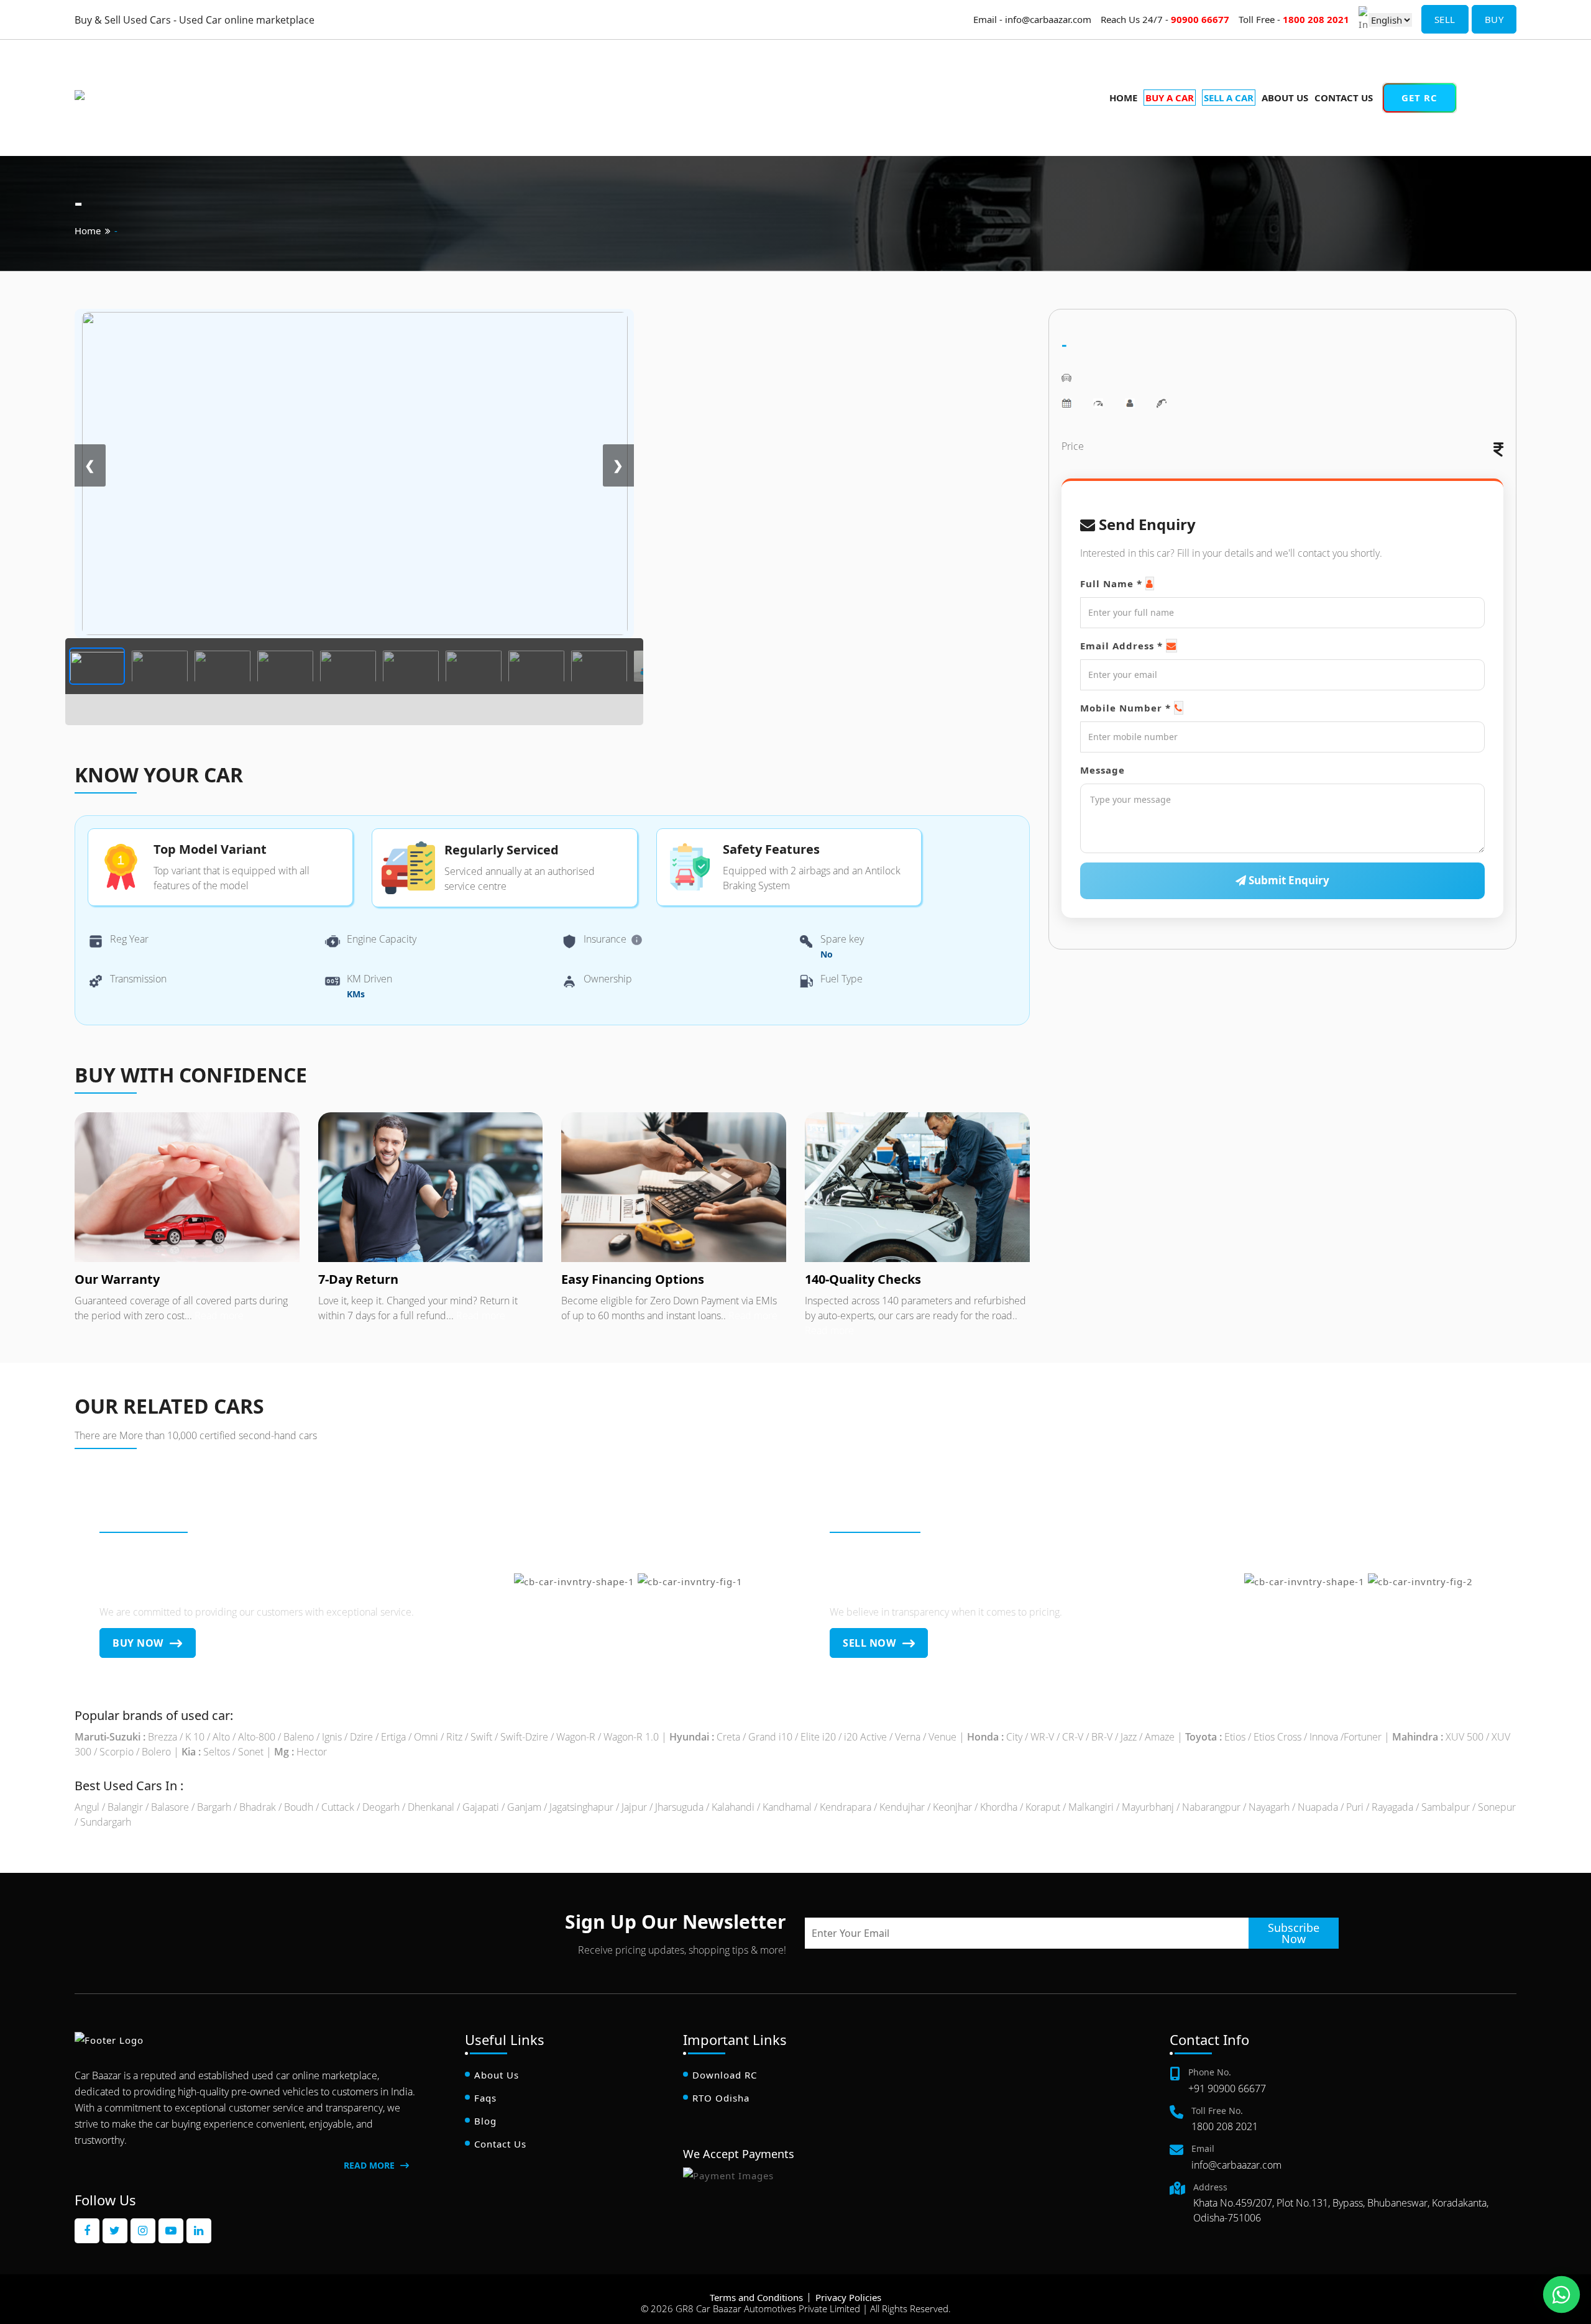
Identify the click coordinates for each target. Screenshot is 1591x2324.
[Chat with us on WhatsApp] (1561, 2294)
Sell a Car (1498, 89)
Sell (1445, 19)
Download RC (725, 2075)
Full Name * (1111, 583)
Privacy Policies (848, 2297)
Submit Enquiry (1288, 880)
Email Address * (1121, 646)
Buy (1494, 19)
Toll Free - (1294, 19)
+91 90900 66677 (1227, 2088)
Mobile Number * (1126, 708)
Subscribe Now (1294, 1933)
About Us (1285, 98)
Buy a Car (1499, 72)
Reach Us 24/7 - (1165, 19)
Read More (370, 2165)
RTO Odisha (721, 2098)
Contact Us (1344, 98)
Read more (218, 1315)
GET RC (1419, 98)
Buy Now (139, 1643)
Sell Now (871, 1643)
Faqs (485, 2098)
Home (1123, 98)
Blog (485, 2121)
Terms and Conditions (756, 2297)
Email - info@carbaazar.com (1032, 19)
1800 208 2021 (1225, 2126)
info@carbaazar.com (1236, 2165)
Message (1103, 770)
